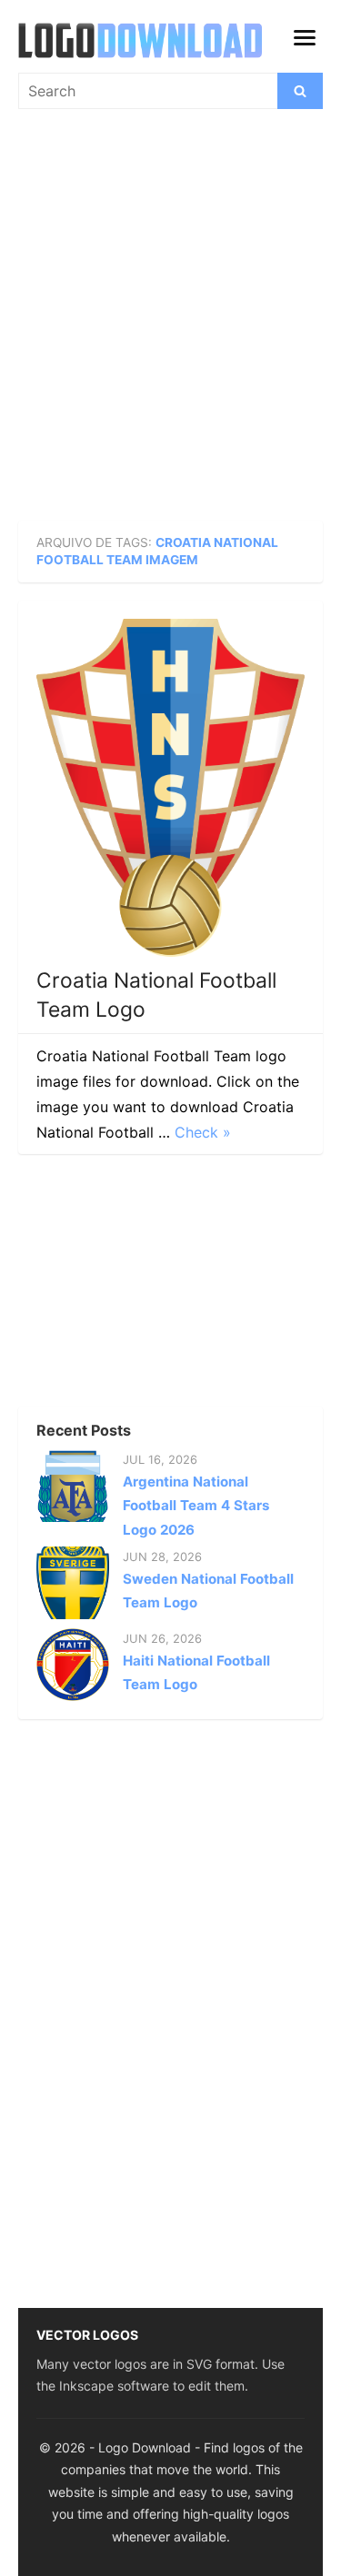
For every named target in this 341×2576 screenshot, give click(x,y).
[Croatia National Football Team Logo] (170, 788)
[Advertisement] (170, 323)
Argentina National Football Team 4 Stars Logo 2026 (196, 1506)
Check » (203, 1132)
